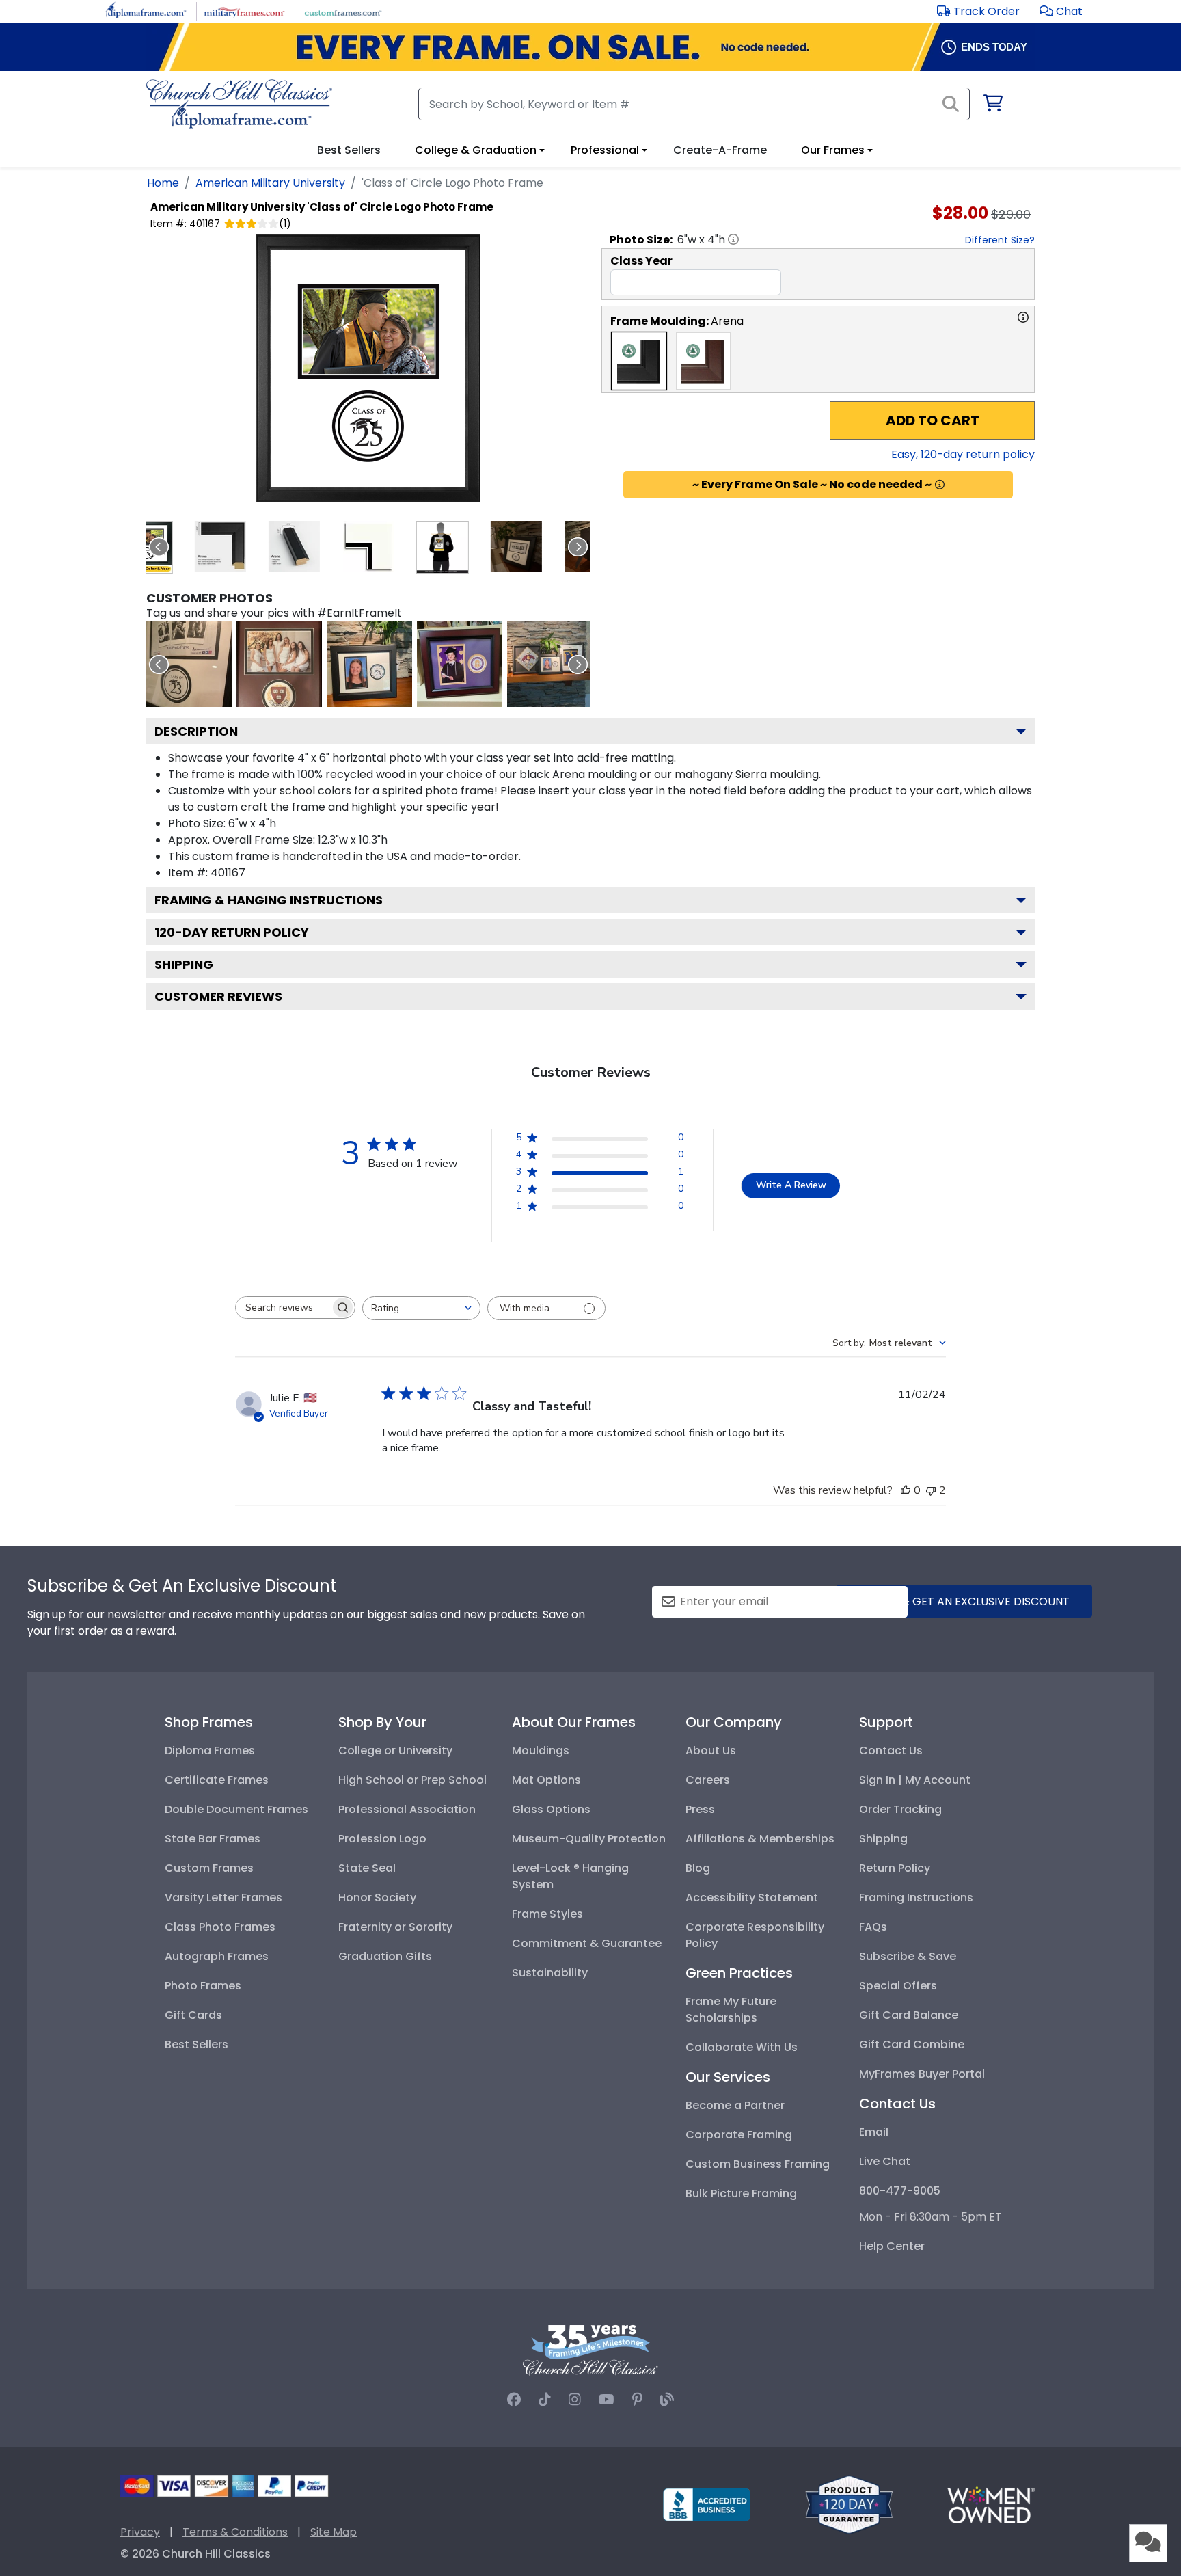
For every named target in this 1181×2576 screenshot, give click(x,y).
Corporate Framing (739, 2135)
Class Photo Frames (220, 1927)
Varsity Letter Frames (223, 1897)
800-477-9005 (900, 2191)
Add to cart (933, 420)
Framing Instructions (916, 1897)
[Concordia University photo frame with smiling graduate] (460, 664)
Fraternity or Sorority (395, 1927)
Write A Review (791, 1185)
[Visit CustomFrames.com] (343, 11)
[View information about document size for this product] (733, 239)
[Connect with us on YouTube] (607, 2400)
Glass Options (551, 1809)
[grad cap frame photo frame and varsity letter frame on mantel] (550, 664)
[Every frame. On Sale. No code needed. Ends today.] (590, 47)
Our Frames (833, 150)
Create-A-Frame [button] (720, 150)
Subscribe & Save (908, 1956)
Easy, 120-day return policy (963, 454)
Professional (605, 150)
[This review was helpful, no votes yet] (906, 1490)
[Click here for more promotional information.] (940, 485)
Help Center (892, 2246)
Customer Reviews (218, 996)
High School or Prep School (412, 1780)
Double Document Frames (236, 1809)
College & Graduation (476, 150)
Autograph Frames (217, 1956)
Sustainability (550, 1973)
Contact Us (891, 1750)
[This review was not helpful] (931, 1490)
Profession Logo (382, 1839)
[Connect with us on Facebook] (514, 2400)
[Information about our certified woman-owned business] (991, 2504)
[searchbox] (283, 1307)
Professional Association (407, 1809)
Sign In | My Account (915, 1780)
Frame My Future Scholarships (731, 2010)
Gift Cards (193, 2015)
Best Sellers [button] (349, 150)
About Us (711, 1750)
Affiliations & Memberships (760, 1839)
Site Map (334, 2532)
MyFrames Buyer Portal (922, 2074)
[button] (1061, 11)
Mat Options (546, 1780)
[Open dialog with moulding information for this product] (1023, 317)
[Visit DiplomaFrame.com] (146, 11)
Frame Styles (547, 1914)
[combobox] (421, 1308)
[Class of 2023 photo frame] (189, 664)
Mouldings (541, 1750)
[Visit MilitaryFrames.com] (244, 11)
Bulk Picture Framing (741, 2193)
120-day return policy (232, 932)
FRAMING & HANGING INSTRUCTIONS (269, 900)
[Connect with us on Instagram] (575, 2400)
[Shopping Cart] (992, 106)
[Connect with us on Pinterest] (637, 2400)
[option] (639, 361)
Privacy (140, 2532)
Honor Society (377, 1897)
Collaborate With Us (742, 2047)
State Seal (367, 1868)
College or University (395, 1750)
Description (196, 731)
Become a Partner (735, 2105)
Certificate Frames (217, 1780)
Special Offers (898, 1986)
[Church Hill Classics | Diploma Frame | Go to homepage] (239, 104)
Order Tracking (900, 1809)
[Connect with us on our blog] (667, 2400)
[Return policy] (849, 2504)
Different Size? (1000, 240)
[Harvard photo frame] (279, 664)
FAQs (873, 1927)
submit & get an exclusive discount (964, 1601)
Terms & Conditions (235, 2532)
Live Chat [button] (885, 2161)
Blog (698, 1868)
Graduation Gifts (385, 1956)
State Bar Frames (213, 1839)
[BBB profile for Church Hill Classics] (707, 2504)
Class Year (641, 261)
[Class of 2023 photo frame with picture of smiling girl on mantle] (369, 664)
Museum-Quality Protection (589, 1839)
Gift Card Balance (909, 2015)
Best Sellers (196, 2044)
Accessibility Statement (752, 1897)
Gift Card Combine (912, 2044)
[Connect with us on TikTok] (545, 2400)
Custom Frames (209, 1868)
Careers (708, 1780)
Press (700, 1809)
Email (874, 2132)
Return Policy (895, 1868)
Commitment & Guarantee (587, 1943)
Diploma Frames (210, 1750)
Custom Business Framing (758, 2164)
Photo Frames (203, 1986)
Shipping (184, 964)
